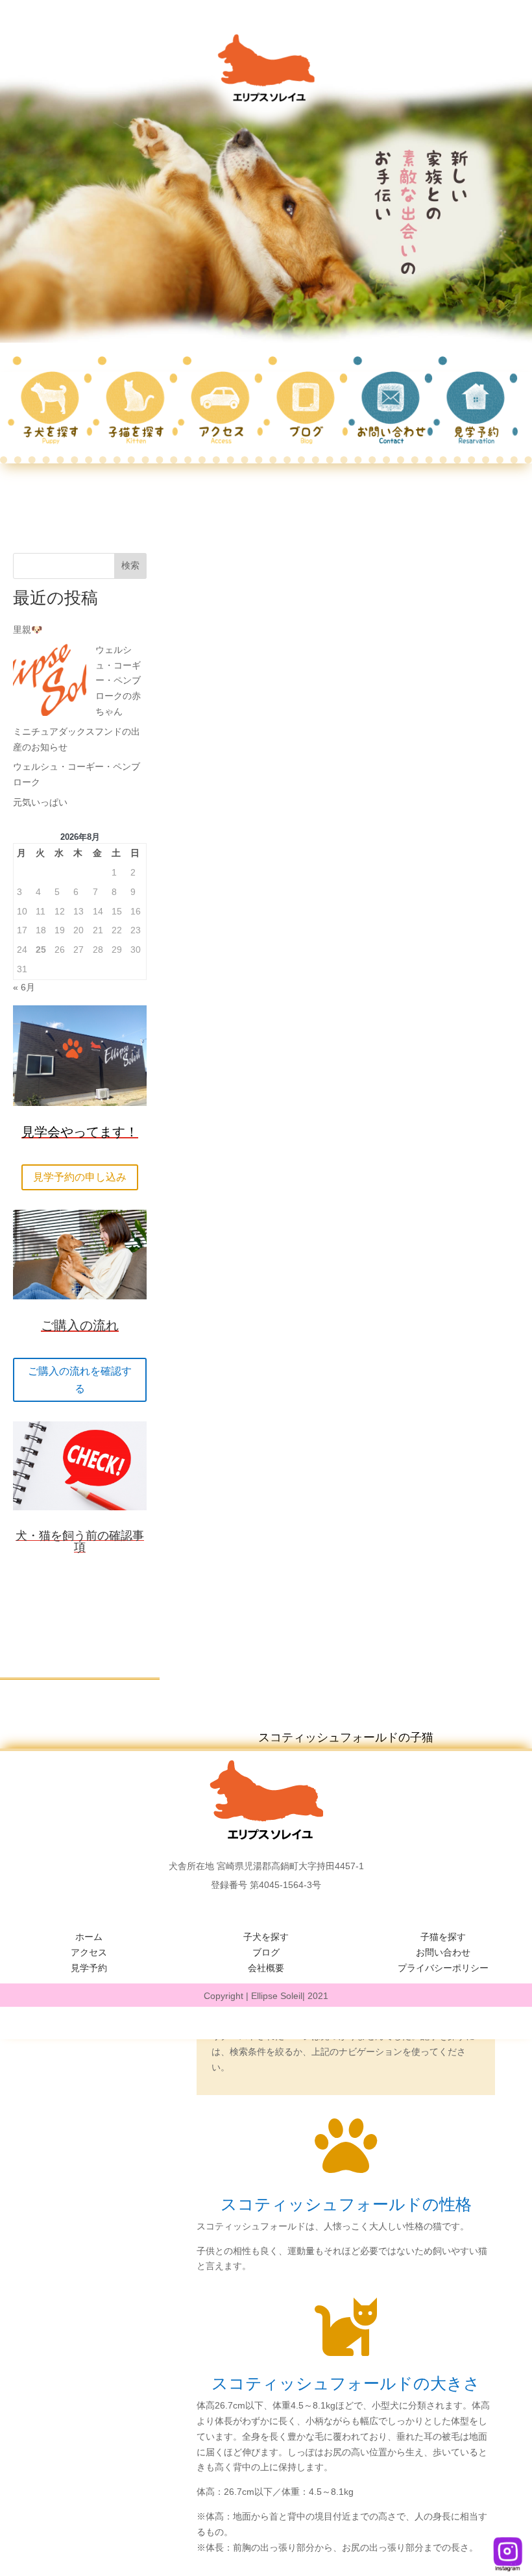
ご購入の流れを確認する (80, 1380)
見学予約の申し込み (80, 1177)
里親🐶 (28, 630)
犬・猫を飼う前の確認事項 (80, 1541)
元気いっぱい (40, 802)
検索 (130, 565)
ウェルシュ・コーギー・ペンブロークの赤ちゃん (118, 681)
